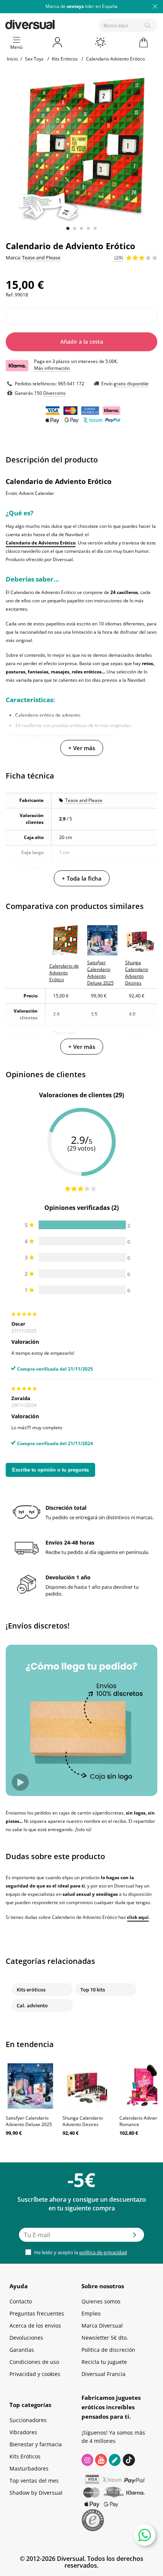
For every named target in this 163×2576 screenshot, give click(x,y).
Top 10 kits (93, 1990)
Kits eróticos (31, 1990)
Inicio (12, 59)
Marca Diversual (102, 2326)
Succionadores (28, 2420)
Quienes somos (101, 2301)
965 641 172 (71, 384)
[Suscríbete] (135, 2237)
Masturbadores (29, 2468)
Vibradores (23, 2432)
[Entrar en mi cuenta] (58, 42)
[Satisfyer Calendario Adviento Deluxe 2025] (30, 2086)
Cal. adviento (32, 2005)
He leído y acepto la (80, 2252)
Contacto (21, 2301)
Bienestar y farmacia (36, 2444)
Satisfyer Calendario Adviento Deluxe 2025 (29, 2121)
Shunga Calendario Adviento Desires (83, 2121)
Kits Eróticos (25, 2456)
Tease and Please (84, 800)
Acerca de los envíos (35, 2326)
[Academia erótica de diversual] (115, 2460)
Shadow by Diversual (36, 2493)
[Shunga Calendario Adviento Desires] (87, 2086)
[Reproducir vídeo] (20, 1782)
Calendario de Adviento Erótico (41, 543)
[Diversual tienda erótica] (56, 23)
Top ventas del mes (34, 2481)
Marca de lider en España (81, 6)
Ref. (10, 295)
